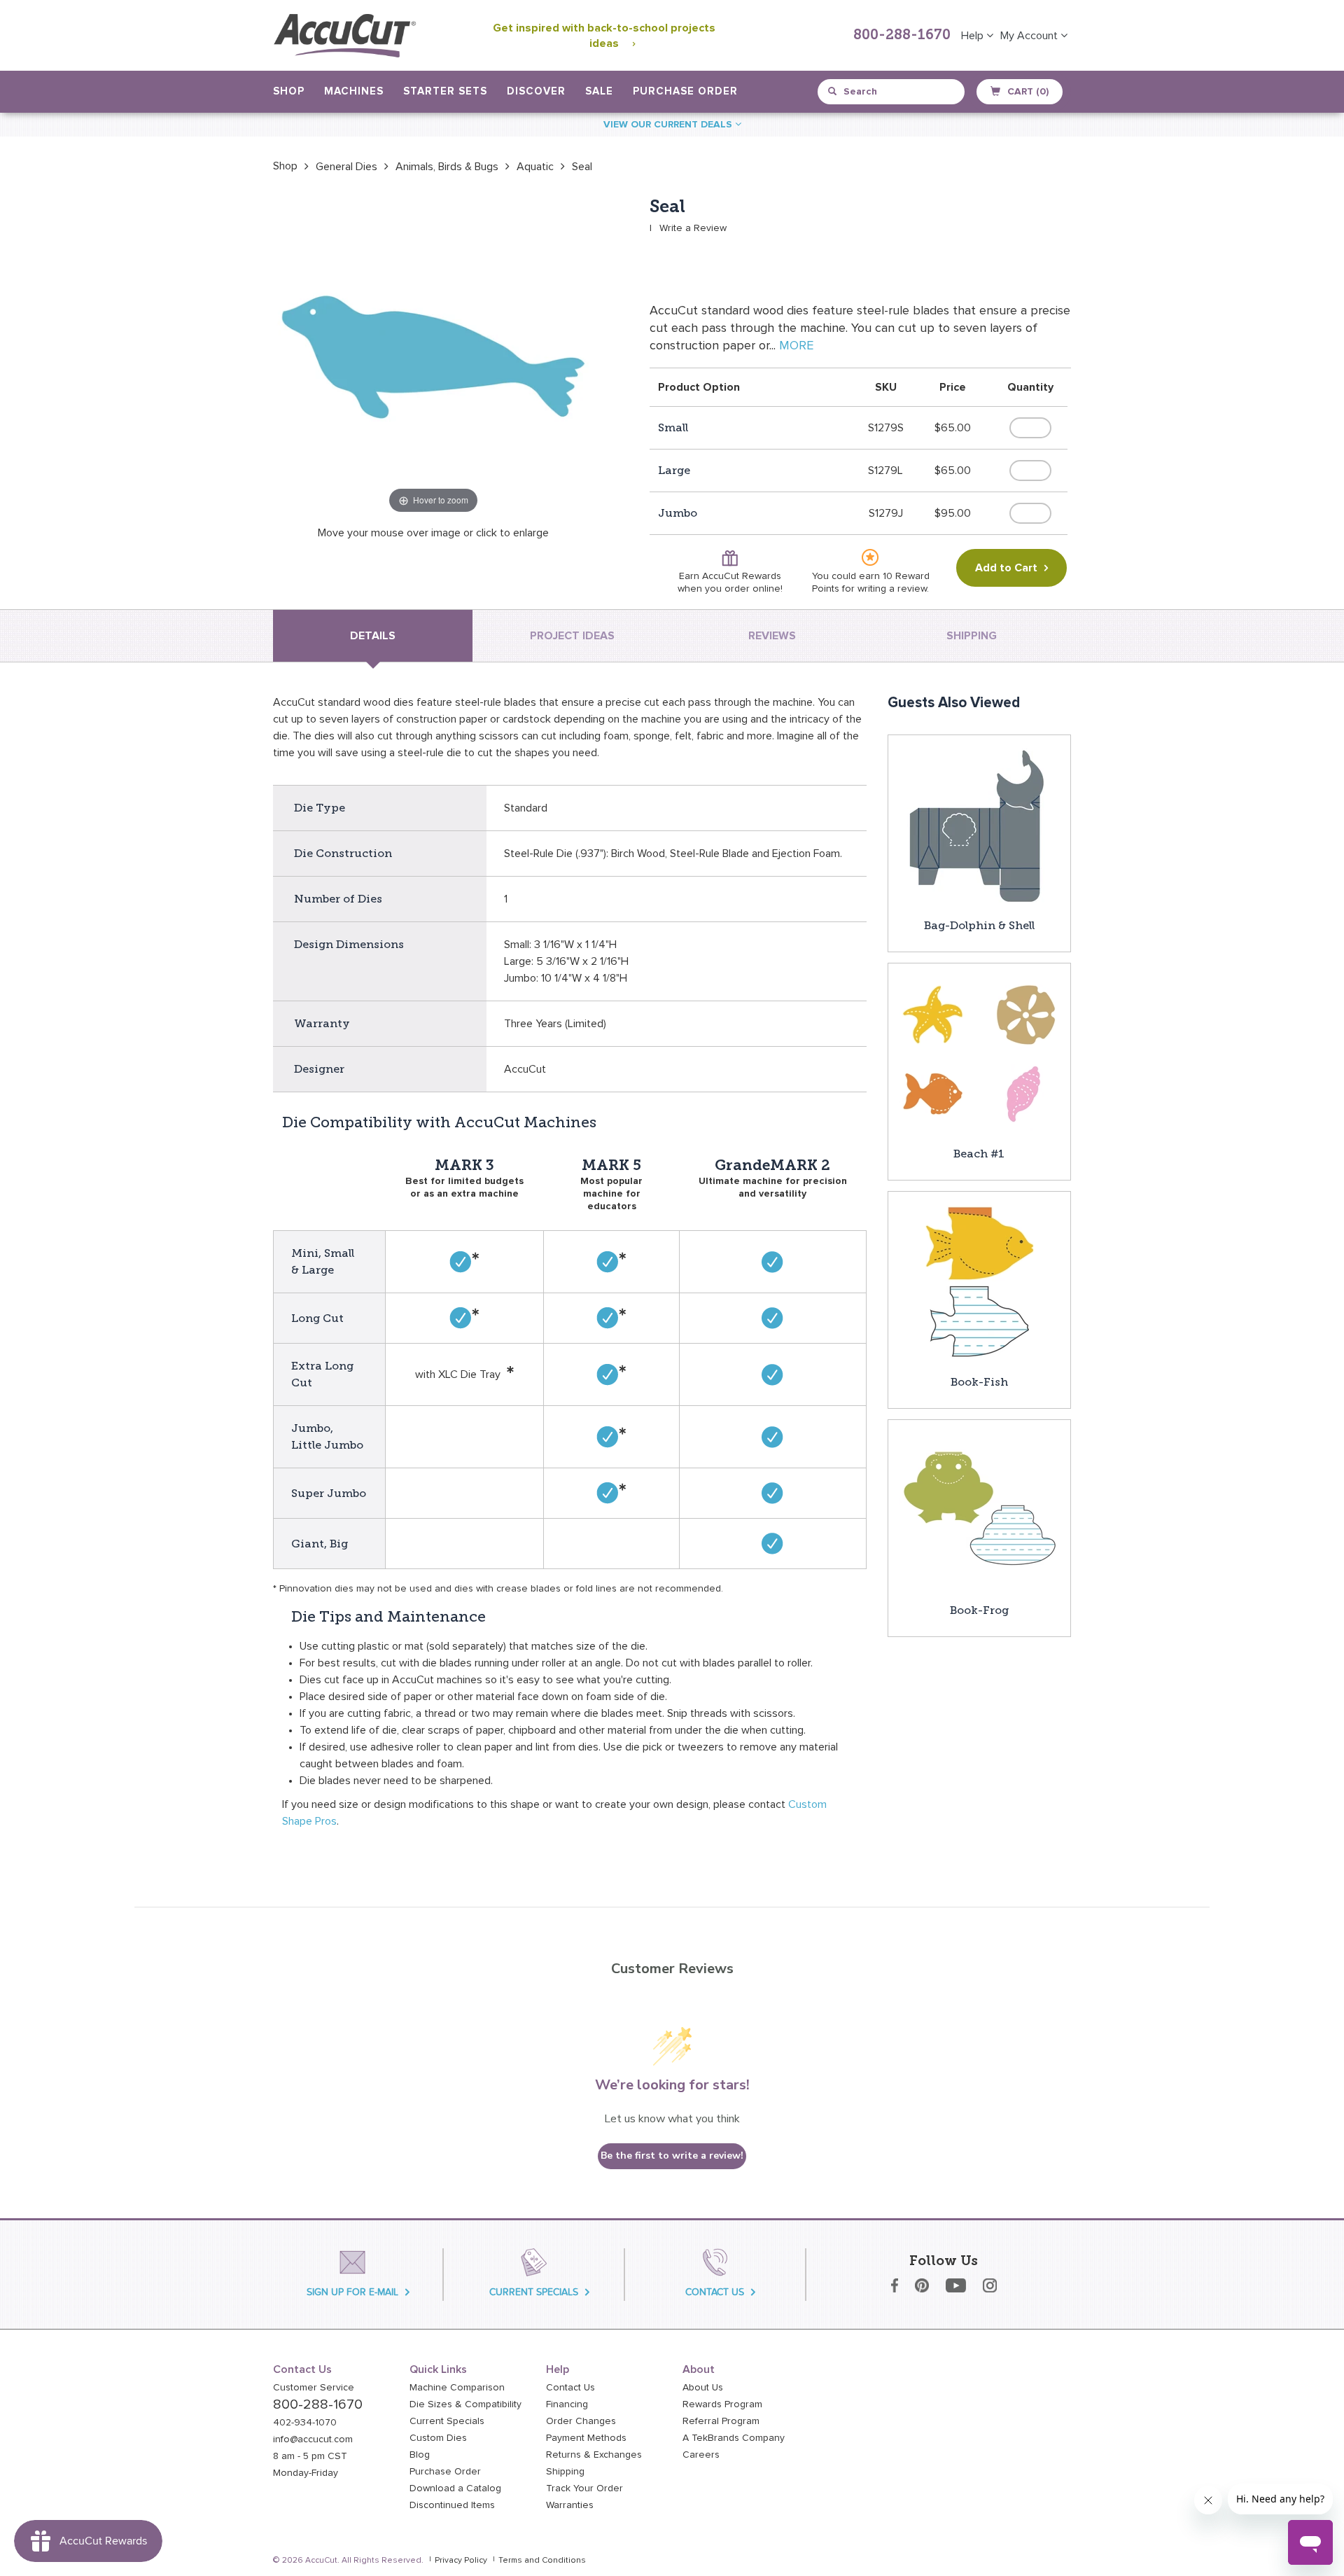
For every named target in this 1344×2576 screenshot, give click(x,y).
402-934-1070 (305, 2423)
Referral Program (721, 2421)
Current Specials (447, 2421)
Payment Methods (586, 2438)
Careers (701, 2455)
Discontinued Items (452, 2505)
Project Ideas (572, 636)
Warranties (570, 2505)
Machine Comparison (457, 2388)
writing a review (892, 589)
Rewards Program (722, 2404)
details (373, 636)
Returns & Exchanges (594, 2455)
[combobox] (892, 92)
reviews (772, 636)
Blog (420, 2455)
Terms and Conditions (542, 2561)
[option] (285, 166)
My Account (1030, 36)
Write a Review (693, 228)
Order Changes (581, 2421)
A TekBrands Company (734, 2438)
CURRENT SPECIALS (534, 2292)
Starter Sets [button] (445, 91)
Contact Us (570, 2388)
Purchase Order (685, 91)
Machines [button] (354, 91)
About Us (703, 2388)
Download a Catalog (455, 2488)
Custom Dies (438, 2438)
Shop (285, 166)
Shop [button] (289, 91)
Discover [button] (536, 91)
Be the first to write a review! (672, 2156)
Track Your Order (584, 2488)
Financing (567, 2404)
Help (974, 36)
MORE (796, 346)
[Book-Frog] (979, 1510)
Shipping (565, 2472)
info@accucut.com (313, 2439)
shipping (972, 636)
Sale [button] (599, 91)
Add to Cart (1006, 568)
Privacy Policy (461, 2561)
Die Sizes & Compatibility (465, 2404)
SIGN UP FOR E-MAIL (352, 2292)
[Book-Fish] (979, 1282)
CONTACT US (715, 2292)
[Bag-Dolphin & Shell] (979, 826)
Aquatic (535, 167)
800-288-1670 (902, 36)
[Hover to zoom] (433, 356)
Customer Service (314, 2388)
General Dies (346, 167)
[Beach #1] (979, 1054)
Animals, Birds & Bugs (447, 167)
